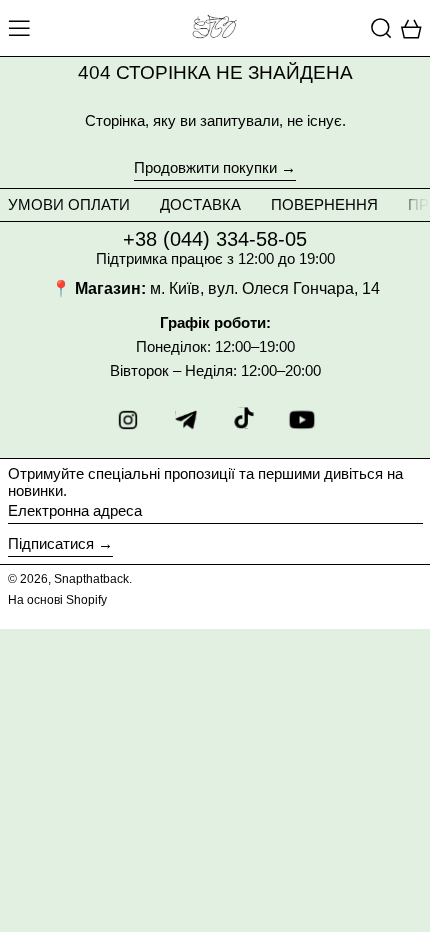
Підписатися (51, 543)
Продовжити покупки (205, 168)
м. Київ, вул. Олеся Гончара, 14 (265, 288)
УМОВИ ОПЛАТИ (69, 204)
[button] (381, 28)
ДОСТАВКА (200, 204)
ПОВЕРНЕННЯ (324, 204)
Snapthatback (91, 579)
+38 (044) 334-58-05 (215, 239)
